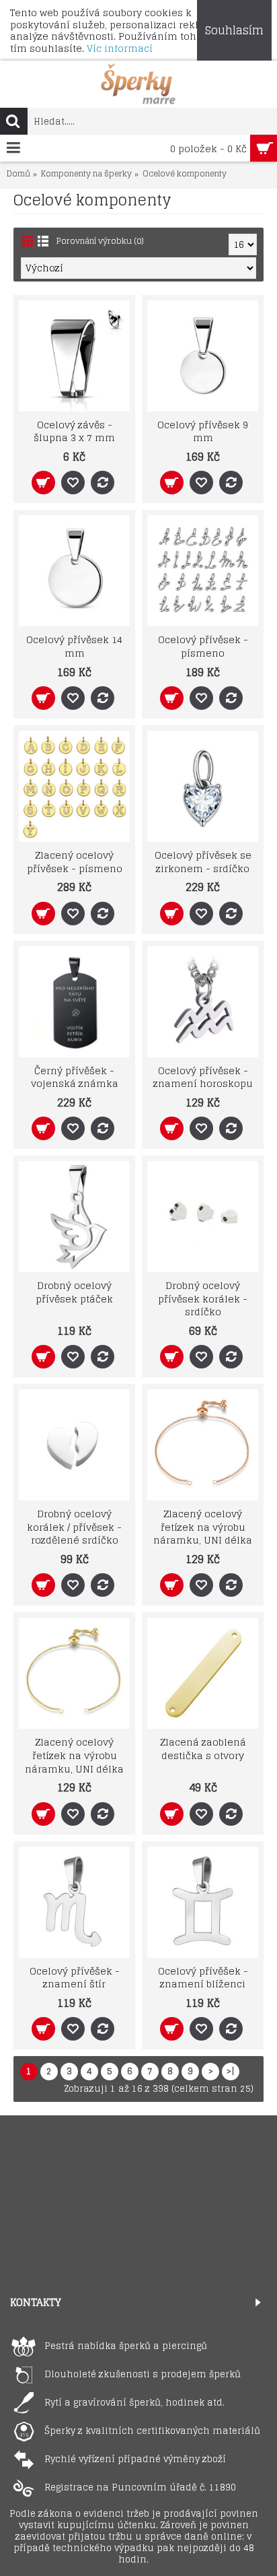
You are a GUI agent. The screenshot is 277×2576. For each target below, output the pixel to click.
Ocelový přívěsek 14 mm (74, 646)
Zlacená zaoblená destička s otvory (203, 1749)
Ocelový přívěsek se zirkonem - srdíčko (203, 862)
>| (231, 2071)
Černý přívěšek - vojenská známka (75, 1077)
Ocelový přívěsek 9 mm (203, 431)
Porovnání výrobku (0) (100, 241)
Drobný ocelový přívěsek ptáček (74, 1292)
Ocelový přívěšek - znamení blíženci (203, 1978)
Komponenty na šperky (86, 174)
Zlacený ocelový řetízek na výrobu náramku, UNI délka (203, 1527)
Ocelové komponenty (185, 174)
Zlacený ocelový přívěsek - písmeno (75, 862)
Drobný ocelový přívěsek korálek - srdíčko (203, 1298)
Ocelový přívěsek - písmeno (203, 646)
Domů (18, 174)
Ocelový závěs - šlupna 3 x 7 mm (74, 431)
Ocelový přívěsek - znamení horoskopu (203, 1077)
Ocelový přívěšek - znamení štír (75, 1978)
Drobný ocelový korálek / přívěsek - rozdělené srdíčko (74, 1527)
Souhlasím (234, 30)
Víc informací (120, 48)
